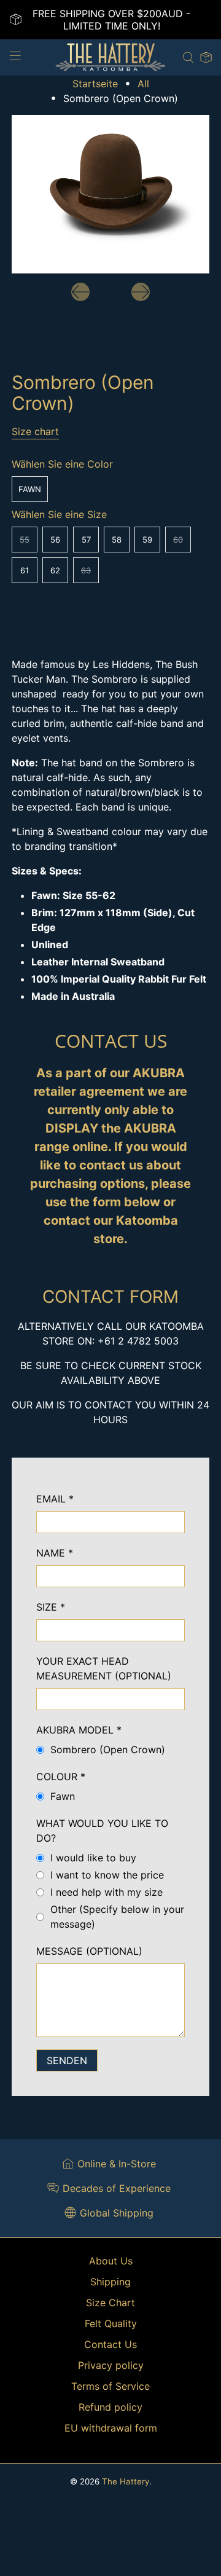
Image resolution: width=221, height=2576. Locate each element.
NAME (55, 1553)
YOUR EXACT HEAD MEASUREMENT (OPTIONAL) (104, 1668)
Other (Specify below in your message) (117, 1917)
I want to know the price (107, 1875)
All (143, 84)
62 (55, 570)
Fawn (30, 489)
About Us (111, 2261)
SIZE (51, 1607)
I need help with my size (107, 1892)
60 (178, 540)
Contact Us (110, 2344)
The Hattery (126, 2481)
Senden (67, 2060)
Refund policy (110, 2407)
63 (86, 570)
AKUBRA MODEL (79, 1730)
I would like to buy (93, 1858)
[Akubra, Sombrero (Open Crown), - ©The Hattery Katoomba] (110, 194)
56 (55, 540)
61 (25, 570)
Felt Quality (111, 2323)
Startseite (95, 84)
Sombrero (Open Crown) (108, 1749)
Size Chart (110, 2303)
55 (25, 540)
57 (86, 540)
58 (117, 540)
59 (147, 540)
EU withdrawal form (111, 2428)
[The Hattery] (110, 57)
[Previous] (80, 292)
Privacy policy (111, 2365)
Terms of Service (110, 2386)
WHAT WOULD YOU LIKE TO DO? (102, 1831)
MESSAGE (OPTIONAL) (89, 1951)
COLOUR (61, 1777)
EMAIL (55, 1499)
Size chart (35, 431)
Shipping (110, 2282)
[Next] (141, 292)
